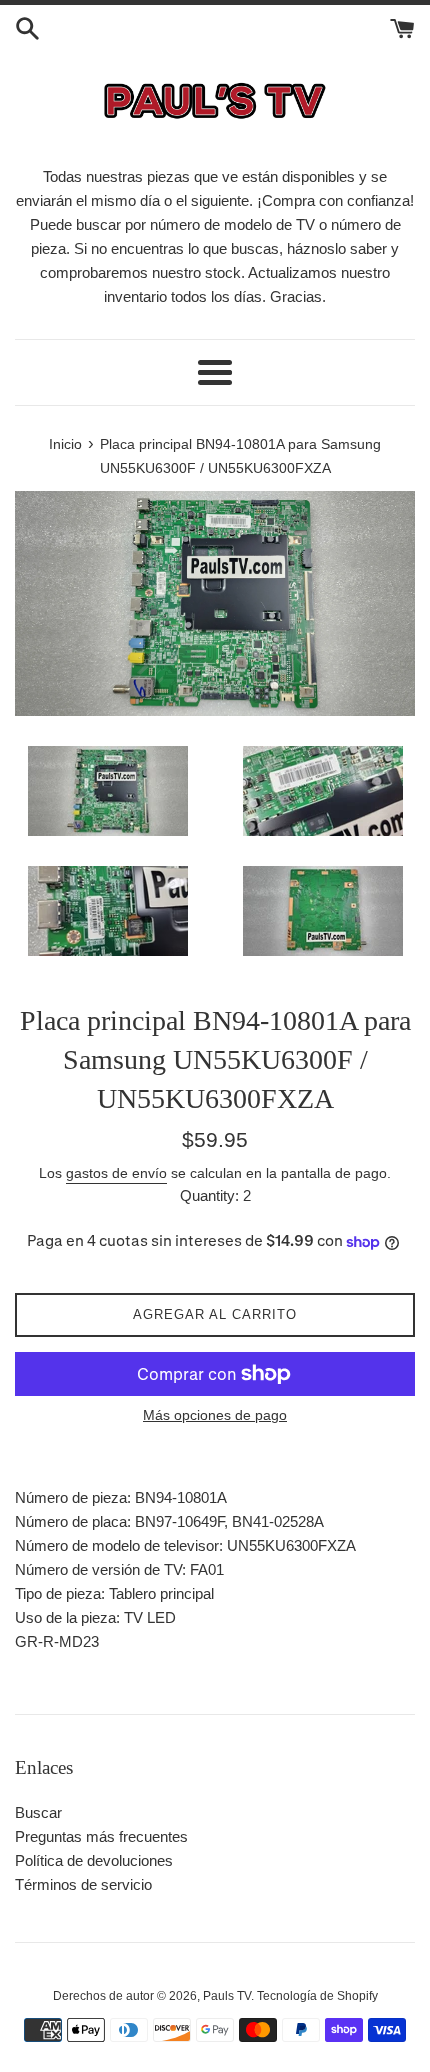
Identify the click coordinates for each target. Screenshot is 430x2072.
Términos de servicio (83, 1884)
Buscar (38, 1812)
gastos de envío (116, 1173)
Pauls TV (227, 1996)
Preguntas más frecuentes (101, 1836)
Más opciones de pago (215, 1415)
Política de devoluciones (94, 1860)
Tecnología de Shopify (317, 1996)
